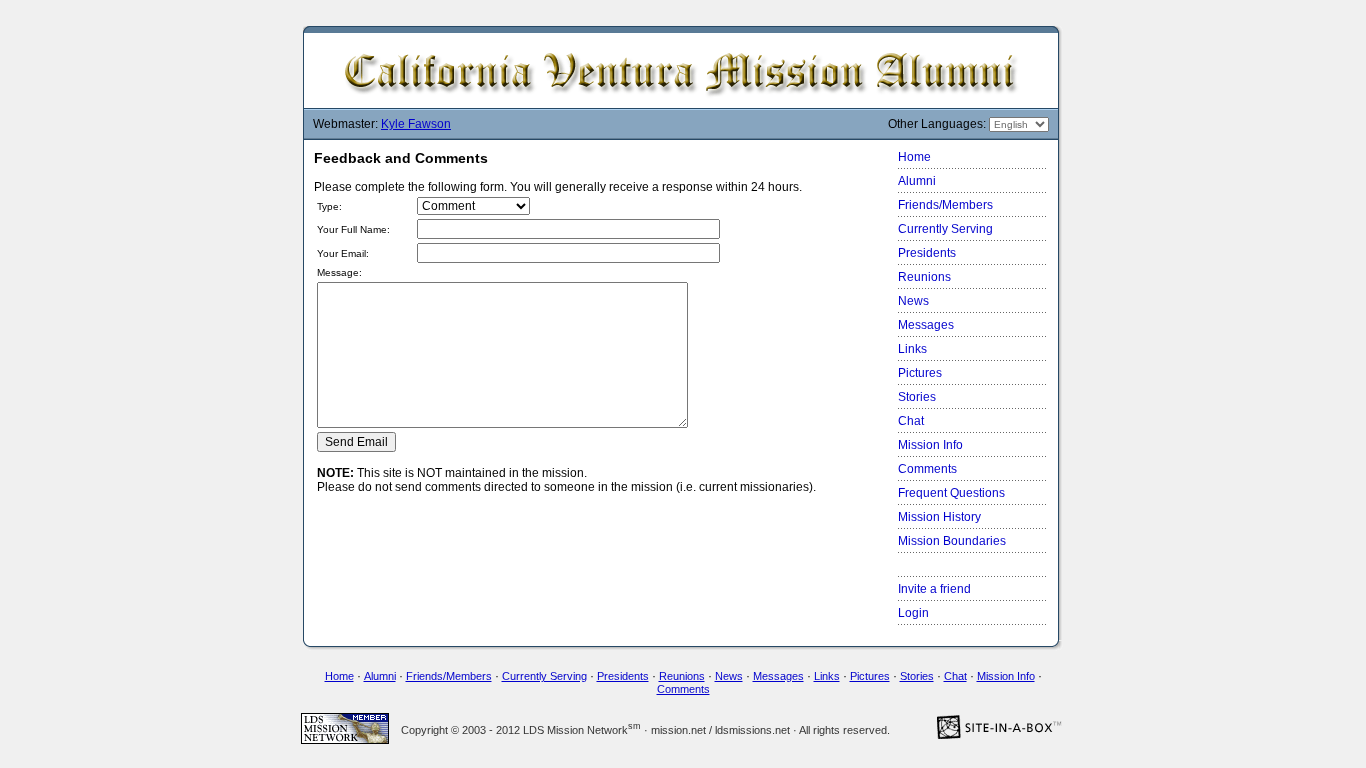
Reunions (924, 277)
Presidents (927, 253)
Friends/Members (945, 205)
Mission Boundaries (952, 541)
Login (913, 613)
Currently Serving (945, 229)
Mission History (939, 517)
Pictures (920, 373)
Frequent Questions (951, 493)
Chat (911, 421)
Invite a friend (934, 589)
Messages (926, 325)
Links (912, 349)
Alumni (917, 181)
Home (914, 157)
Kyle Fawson (416, 124)
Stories (917, 397)
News (913, 301)
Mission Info (930, 445)
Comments (927, 469)
